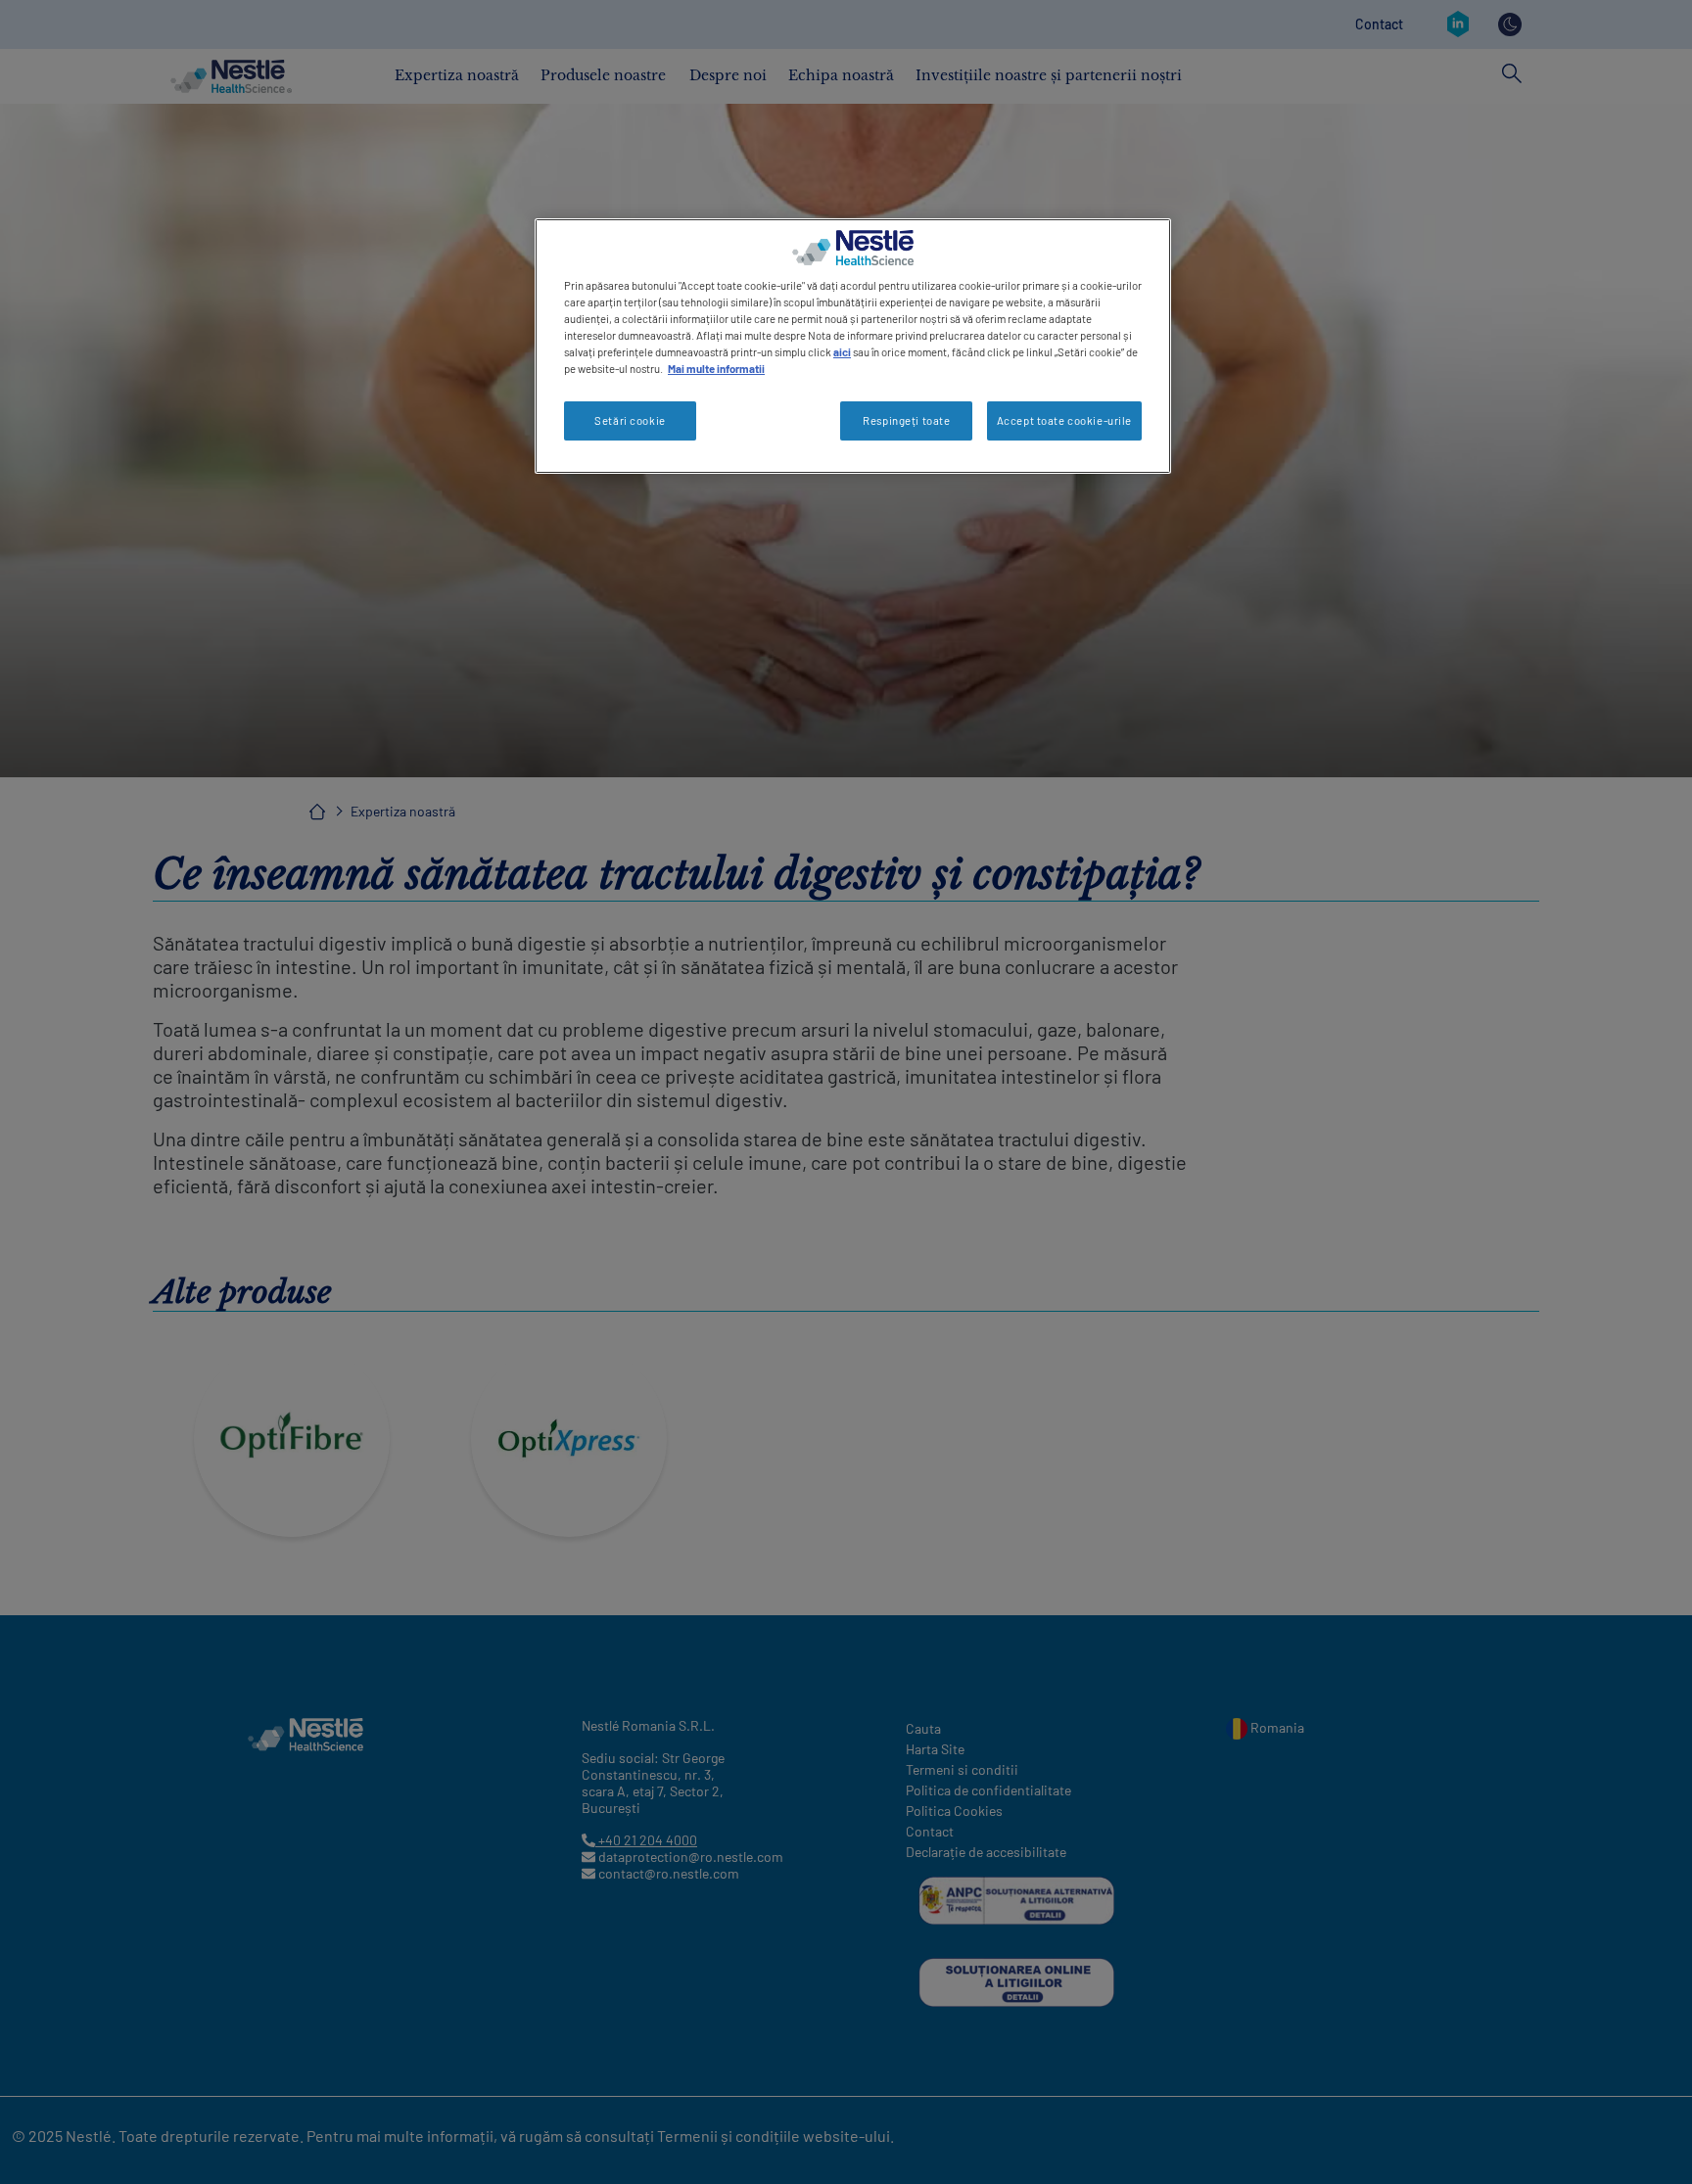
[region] (853, 346)
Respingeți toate (906, 420)
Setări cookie (630, 420)
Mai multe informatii (716, 369)
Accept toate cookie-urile (1064, 420)
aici (842, 352)
